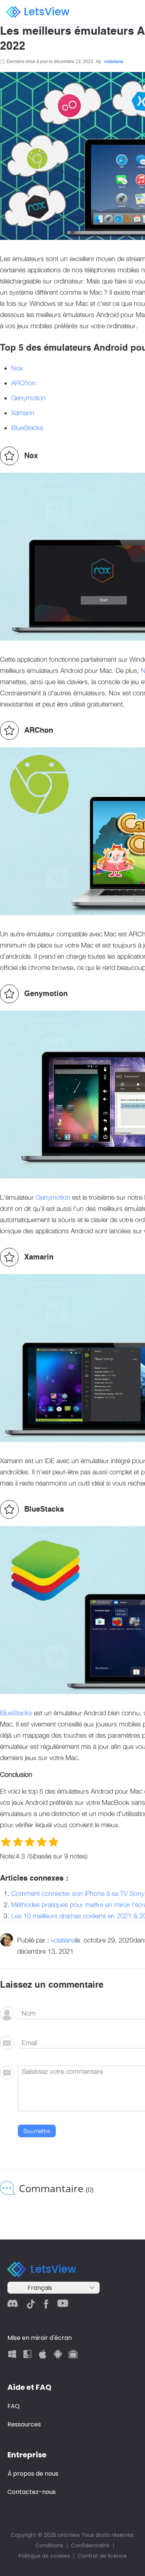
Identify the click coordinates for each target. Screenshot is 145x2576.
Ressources (24, 2424)
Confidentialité (90, 2545)
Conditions (49, 2545)
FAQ (14, 2406)
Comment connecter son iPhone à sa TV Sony (78, 1893)
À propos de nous (33, 2474)
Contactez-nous (32, 2492)
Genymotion (28, 398)
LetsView (47, 12)
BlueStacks (27, 428)
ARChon (23, 383)
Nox (17, 368)
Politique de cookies (44, 2556)
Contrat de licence (102, 2556)
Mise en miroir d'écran (40, 2338)
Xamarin (23, 413)
